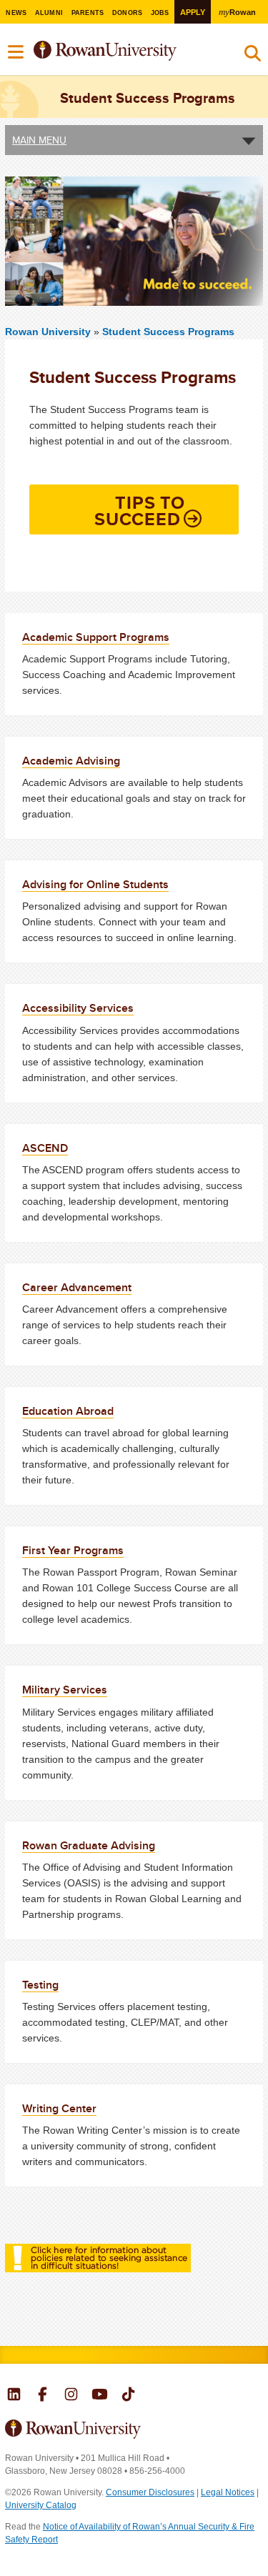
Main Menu (39, 140)
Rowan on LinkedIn (14, 2396)
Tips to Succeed (140, 511)
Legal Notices (228, 2492)
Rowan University (124, 51)
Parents (88, 13)
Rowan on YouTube (100, 2396)
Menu (16, 52)
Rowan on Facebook (43, 2396)
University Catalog (41, 2505)
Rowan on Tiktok (128, 2396)
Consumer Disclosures (150, 2492)
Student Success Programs (168, 332)
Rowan (237, 12)
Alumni (49, 13)
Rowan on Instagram (71, 2396)
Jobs (160, 13)
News (16, 13)
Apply (193, 12)
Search (253, 56)
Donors (128, 13)
